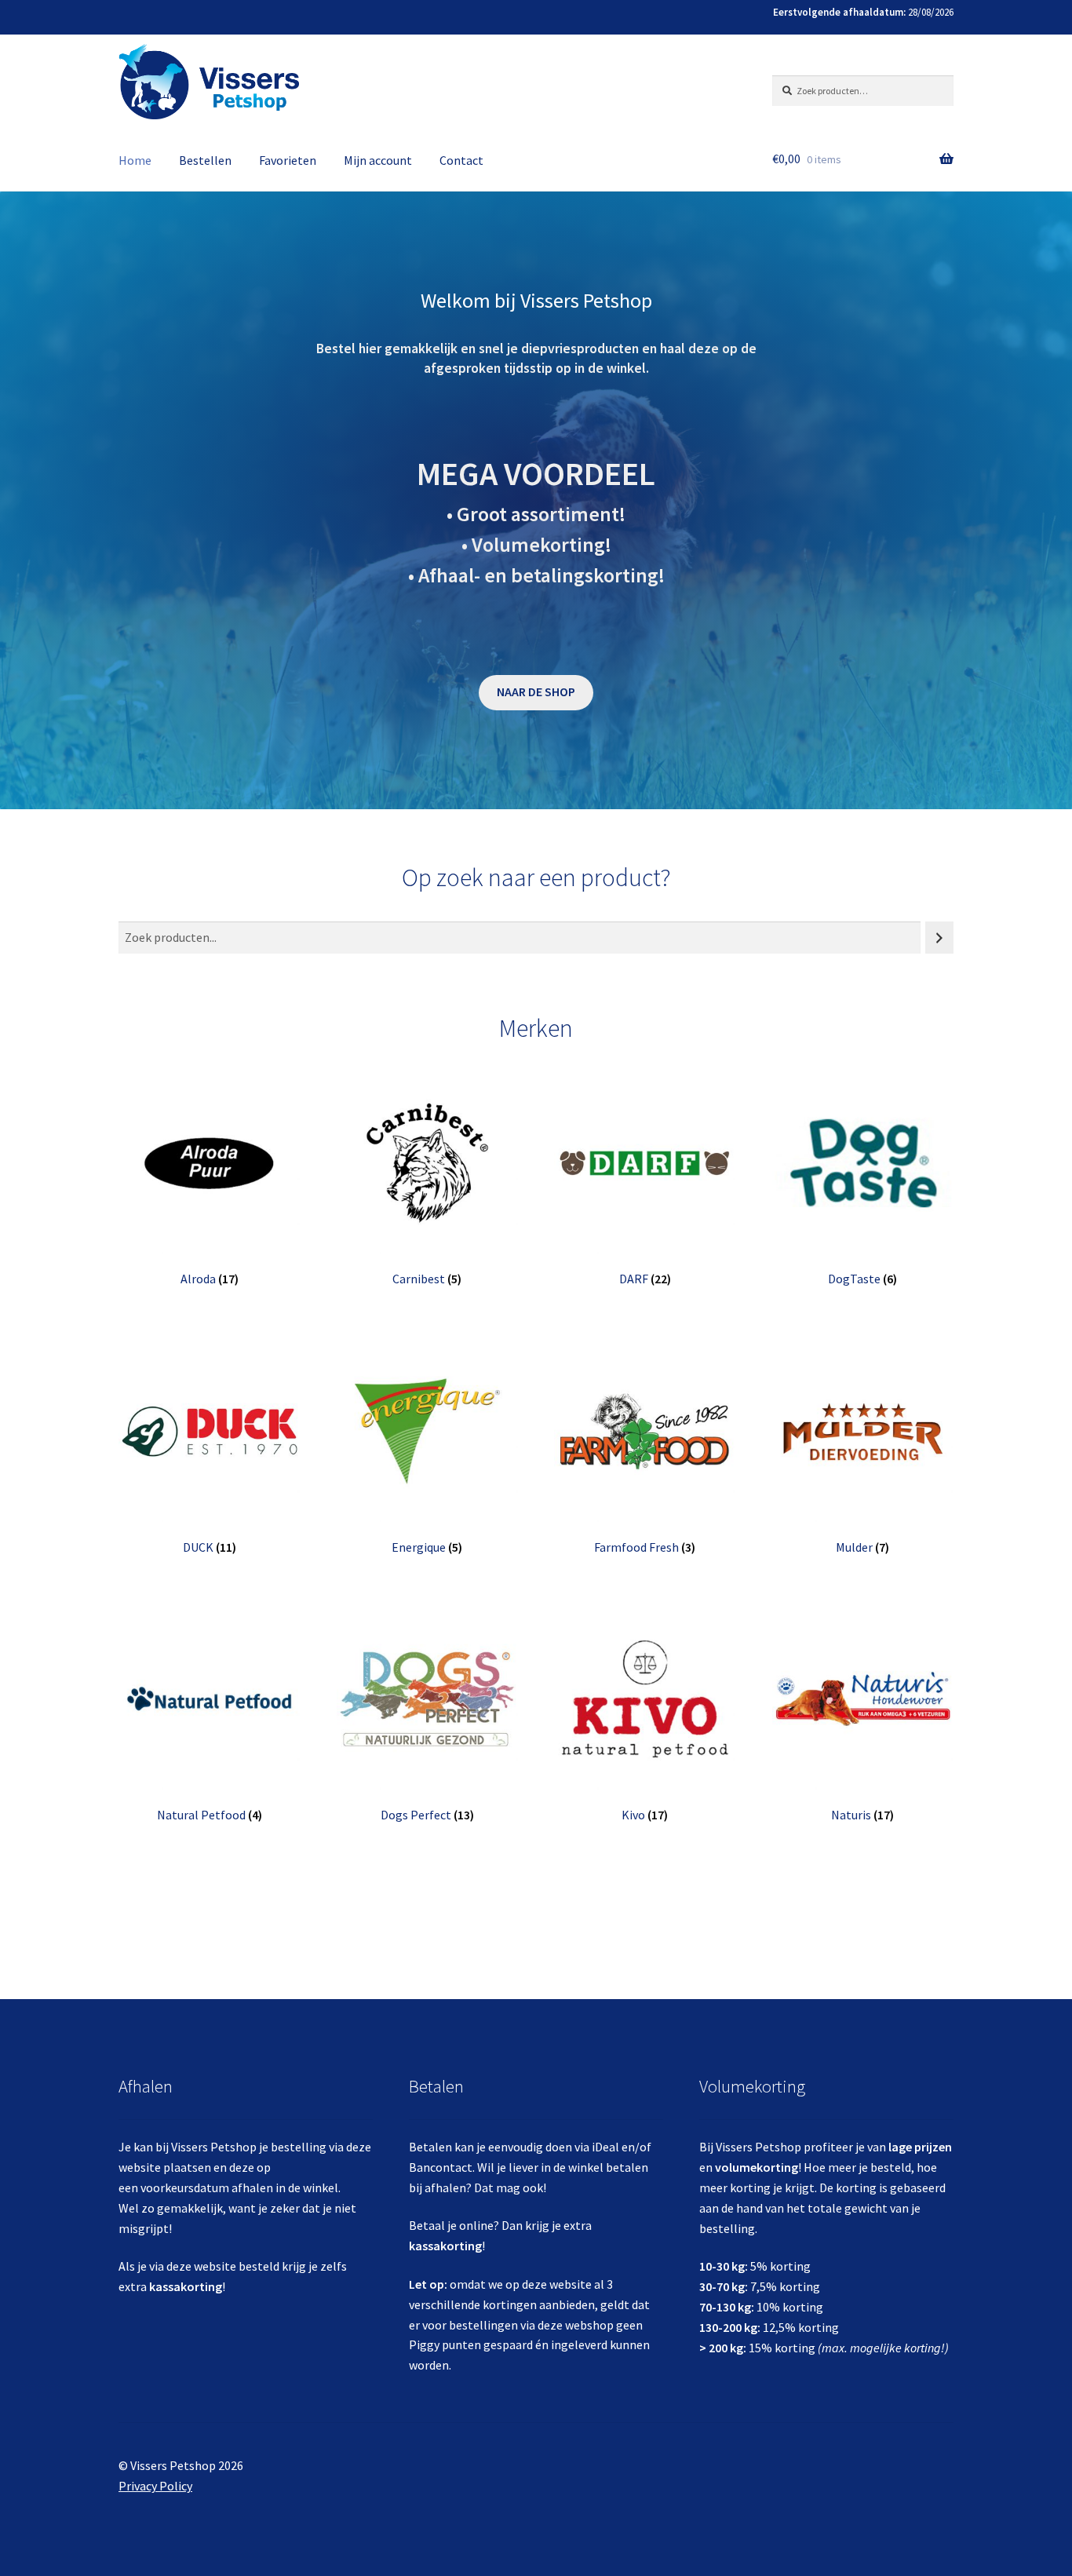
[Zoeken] (939, 938)
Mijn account (378, 160)
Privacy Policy (155, 2486)
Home (135, 160)
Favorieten (288, 160)
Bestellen (205, 160)
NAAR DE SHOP (536, 691)
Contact (461, 160)
